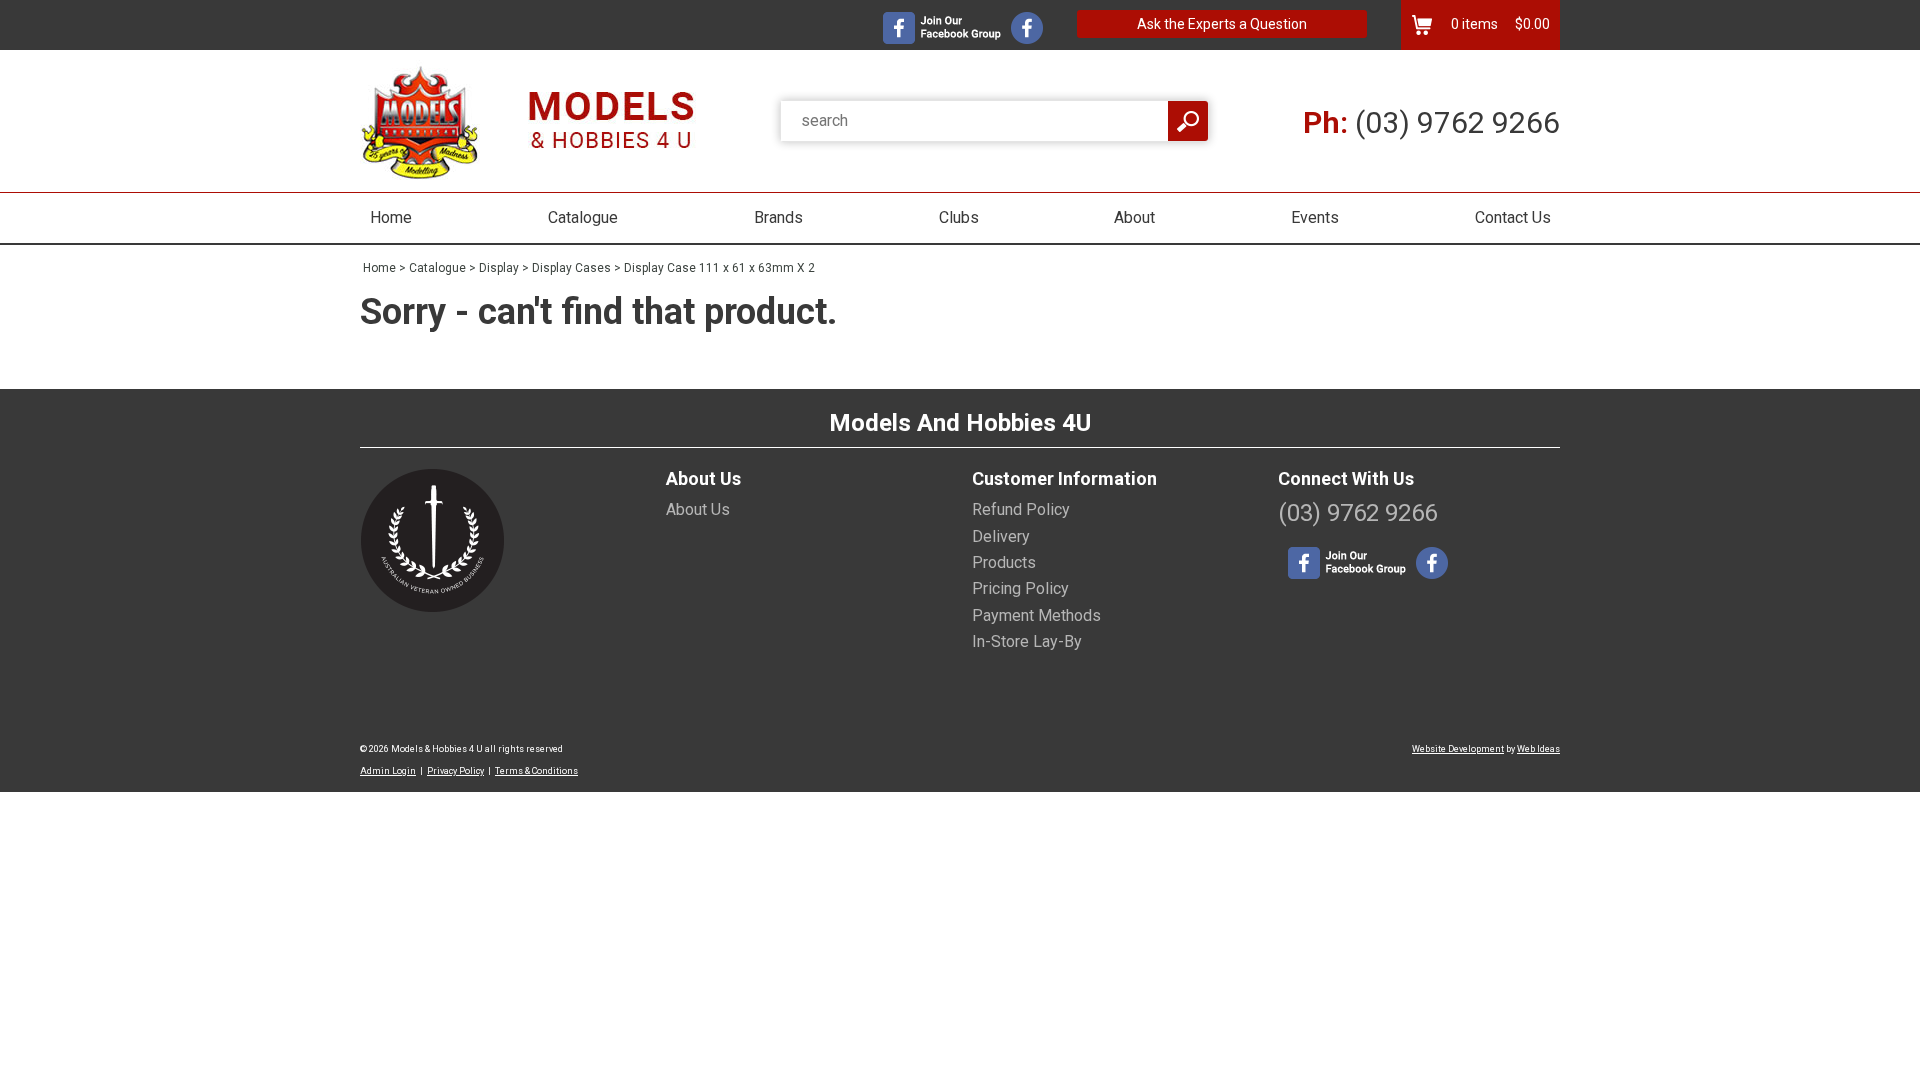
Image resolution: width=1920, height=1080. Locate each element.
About (1134, 217)
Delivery (1001, 536)
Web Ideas (1538, 749)
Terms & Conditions (536, 771)
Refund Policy (1021, 509)
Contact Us (1513, 217)
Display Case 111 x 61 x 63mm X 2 (719, 268)
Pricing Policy (1020, 588)
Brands (778, 217)
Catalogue (583, 217)
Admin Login (388, 771)
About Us (698, 509)
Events (1315, 217)
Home (391, 217)
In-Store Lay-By (1027, 641)
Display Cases (571, 268)
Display (499, 268)
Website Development (1458, 749)
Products (1004, 562)
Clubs (959, 217)
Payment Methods (1036, 615)
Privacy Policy (455, 771)
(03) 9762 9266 (1431, 122)
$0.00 (1531, 24)
